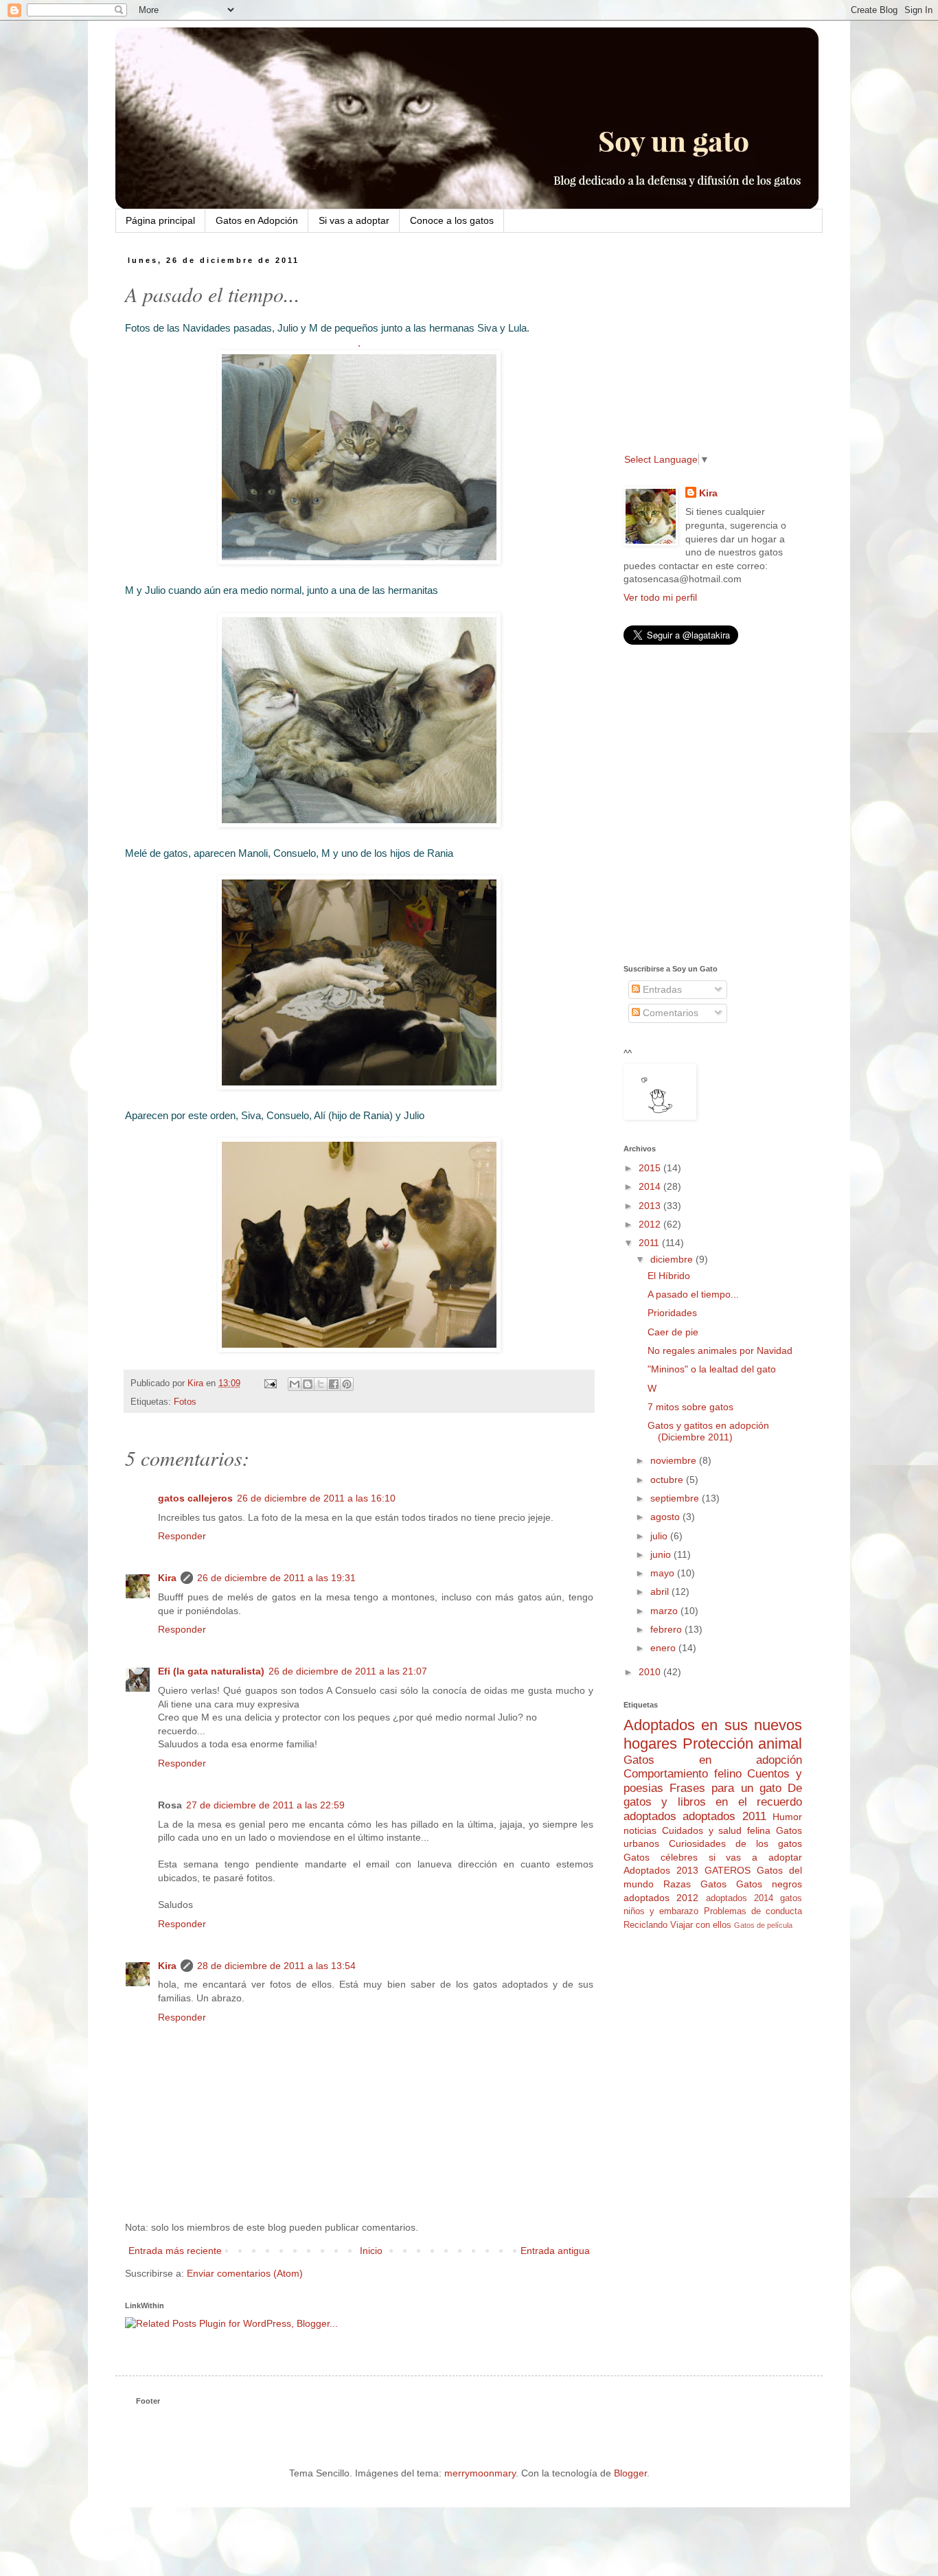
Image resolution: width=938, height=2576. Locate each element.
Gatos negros (769, 1884)
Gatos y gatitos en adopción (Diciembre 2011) (708, 1431)
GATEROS (728, 1870)
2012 (651, 1224)
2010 (651, 1672)
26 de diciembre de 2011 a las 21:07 (348, 1671)
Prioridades (672, 1313)
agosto (666, 1517)
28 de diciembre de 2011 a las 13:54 (276, 1966)
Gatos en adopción (713, 1760)
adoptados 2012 (661, 1898)
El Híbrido (669, 1276)
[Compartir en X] (321, 1384)
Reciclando (645, 1925)
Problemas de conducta (753, 1911)
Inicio (371, 2251)
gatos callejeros (195, 1498)
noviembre (675, 1460)
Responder (182, 1536)
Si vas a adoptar (354, 220)
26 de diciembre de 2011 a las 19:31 (276, 1578)
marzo (665, 1611)
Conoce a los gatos (452, 220)
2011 (650, 1243)
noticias (640, 1830)
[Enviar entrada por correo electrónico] (270, 1383)
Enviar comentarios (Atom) (245, 2273)
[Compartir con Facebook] (334, 1384)
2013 (651, 1206)
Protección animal (743, 1744)
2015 (651, 1168)
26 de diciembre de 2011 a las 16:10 (316, 1498)
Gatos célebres (661, 1857)
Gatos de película (763, 1925)
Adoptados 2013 (661, 1870)
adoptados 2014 (740, 1898)
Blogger (630, 2473)
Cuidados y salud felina (716, 1830)
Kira (167, 1578)
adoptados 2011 (724, 1816)
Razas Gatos (695, 1884)
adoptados (650, 1816)
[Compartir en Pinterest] (347, 1384)
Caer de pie (673, 1332)
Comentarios (669, 1013)
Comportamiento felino (683, 1774)
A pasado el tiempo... (693, 1294)
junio (662, 1554)
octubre (668, 1480)
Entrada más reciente (175, 2251)
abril (661, 1591)
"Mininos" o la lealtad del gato (712, 1369)
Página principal (160, 220)
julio (660, 1536)
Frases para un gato (725, 1788)
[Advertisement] (709, 343)
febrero (667, 1629)
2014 (651, 1186)
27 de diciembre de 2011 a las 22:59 (265, 1805)
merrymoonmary (480, 2473)
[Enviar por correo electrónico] (295, 1384)
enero (664, 1648)
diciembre (673, 1259)
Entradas (661, 989)
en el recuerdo (759, 1802)
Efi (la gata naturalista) (211, 1671)
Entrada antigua (555, 2251)
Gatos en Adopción (257, 220)
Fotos (185, 1402)
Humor (787, 1817)
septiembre (676, 1498)
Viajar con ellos (701, 1925)
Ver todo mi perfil (660, 597)
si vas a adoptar (755, 1857)
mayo (664, 1573)
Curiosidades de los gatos (735, 1843)
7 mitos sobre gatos (690, 1407)
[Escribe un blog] (308, 1384)
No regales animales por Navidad (720, 1350)
